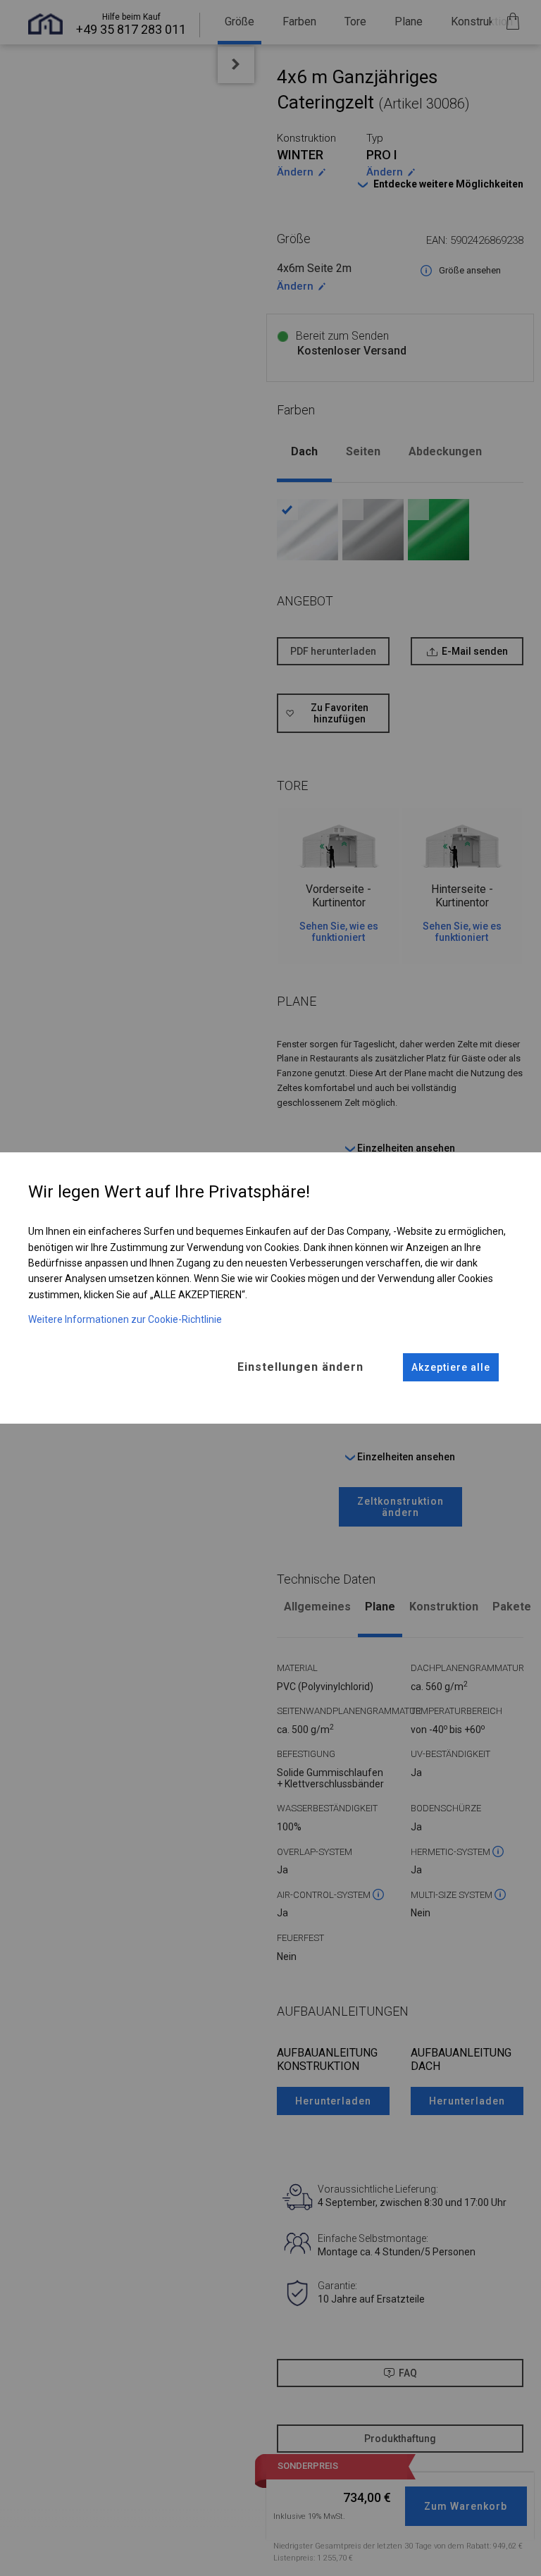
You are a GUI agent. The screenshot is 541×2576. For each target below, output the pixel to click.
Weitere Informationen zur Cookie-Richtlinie (125, 1319)
